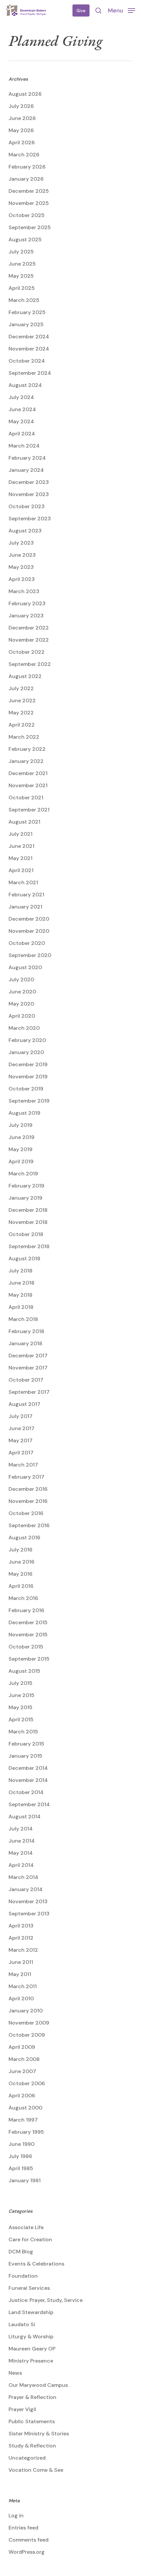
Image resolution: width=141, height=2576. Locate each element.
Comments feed (29, 2540)
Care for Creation (30, 2239)
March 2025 (24, 300)
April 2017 (21, 1453)
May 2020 (21, 1004)
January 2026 (26, 179)
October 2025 (27, 215)
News (15, 2373)
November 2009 (29, 2023)
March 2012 (23, 1950)
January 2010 (26, 2011)
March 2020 (24, 1028)
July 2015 (20, 1683)
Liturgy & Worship (31, 2336)
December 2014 (28, 1768)
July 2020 (21, 979)
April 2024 (22, 434)
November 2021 (28, 785)
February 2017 (26, 1477)
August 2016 (24, 1538)
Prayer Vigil (22, 2409)
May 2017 (20, 1440)
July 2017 (20, 1416)
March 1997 (23, 2120)
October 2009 (27, 2035)
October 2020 (27, 943)
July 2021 (20, 834)
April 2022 (22, 725)
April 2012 (21, 1938)
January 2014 (26, 1889)
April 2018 (21, 1307)
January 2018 (25, 1343)
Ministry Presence (31, 2361)
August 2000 (25, 2108)
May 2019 (20, 1149)
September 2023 (30, 519)
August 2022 (25, 676)
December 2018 (28, 1210)
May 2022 (21, 713)
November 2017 (28, 1368)
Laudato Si (22, 2324)
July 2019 (20, 1125)
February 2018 (26, 1331)
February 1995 (26, 2132)
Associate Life (26, 2227)
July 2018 (20, 1271)
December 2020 (29, 919)
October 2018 (26, 1234)
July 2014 (21, 1829)
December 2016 (28, 1489)
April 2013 (21, 1926)
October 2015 (26, 1647)
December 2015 (28, 1622)
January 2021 (25, 907)
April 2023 (22, 579)
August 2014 (25, 1817)
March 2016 (23, 1598)
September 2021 (29, 810)
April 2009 (22, 2047)
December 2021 (28, 773)
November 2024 (29, 349)
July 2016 (20, 1550)
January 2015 (25, 1756)
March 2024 (24, 446)
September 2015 (29, 1659)
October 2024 (27, 361)
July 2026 (21, 106)
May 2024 (21, 421)
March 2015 (23, 1732)
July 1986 (20, 2156)
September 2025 (30, 227)
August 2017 (24, 1404)
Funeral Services (29, 2288)
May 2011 (20, 1974)
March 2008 (24, 2059)
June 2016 (21, 1562)
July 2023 (21, 543)
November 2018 (28, 1222)
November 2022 (29, 640)
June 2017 (21, 1428)
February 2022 (27, 749)
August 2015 (24, 1671)
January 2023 (26, 616)
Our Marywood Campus (38, 2385)
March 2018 (23, 1319)
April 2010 (21, 1998)
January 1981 (25, 2180)
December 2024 (29, 337)
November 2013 (28, 1901)
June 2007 (22, 2071)
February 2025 (27, 312)
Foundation (23, 2276)
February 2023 (27, 603)
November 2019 (28, 1077)
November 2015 (28, 1635)
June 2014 (22, 1841)
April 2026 (22, 142)
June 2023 (22, 555)
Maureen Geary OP (32, 2349)
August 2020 (25, 967)
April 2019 (21, 1161)
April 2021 (21, 870)
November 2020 (29, 931)
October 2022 (27, 652)
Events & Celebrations (36, 2264)
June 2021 (21, 846)
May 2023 (21, 567)
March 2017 (23, 1465)
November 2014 (28, 1780)
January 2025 (26, 324)
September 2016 (29, 1525)
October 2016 (26, 1513)
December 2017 (28, 1356)
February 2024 (27, 458)
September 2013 (29, 1914)
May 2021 (20, 858)
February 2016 (26, 1610)
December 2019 (28, 1064)
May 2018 (20, 1295)
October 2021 (26, 798)
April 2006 (22, 2096)
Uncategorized (27, 2458)
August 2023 (25, 531)
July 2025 (21, 252)
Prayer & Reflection (32, 2397)
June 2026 (22, 118)
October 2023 (27, 506)
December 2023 (29, 482)
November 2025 (29, 203)
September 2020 (30, 955)
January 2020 (26, 1052)
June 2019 (21, 1137)
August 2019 (24, 1113)
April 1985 (21, 2168)
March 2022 (24, 737)
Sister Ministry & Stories (39, 2434)
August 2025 (25, 240)
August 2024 (25, 385)
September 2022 (30, 664)
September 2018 (29, 1246)
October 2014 (26, 1792)
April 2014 (21, 1865)
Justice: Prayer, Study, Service (46, 2300)
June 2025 (22, 264)
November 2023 (29, 494)
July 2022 (21, 688)
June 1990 (21, 2144)
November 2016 (28, 1501)
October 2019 (26, 1089)
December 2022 (29, 628)
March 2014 (23, 1877)
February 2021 (26, 895)
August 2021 (24, 822)
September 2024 (30, 373)
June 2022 (22, 700)
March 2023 (24, 591)
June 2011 (21, 1962)
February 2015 (26, 1744)
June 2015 (21, 1695)
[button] (121, 10)
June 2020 (22, 992)
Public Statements (32, 2421)
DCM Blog (21, 2252)
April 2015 (21, 1719)
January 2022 (26, 761)
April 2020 (22, 1016)
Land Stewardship (31, 2312)
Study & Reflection (32, 2446)
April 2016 (21, 1586)
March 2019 (23, 1174)
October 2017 (26, 1380)
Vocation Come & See (36, 2470)
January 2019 (25, 1198)
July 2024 (21, 397)
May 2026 (21, 130)
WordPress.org (27, 2552)
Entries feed (23, 2528)
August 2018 (24, 1258)
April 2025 (22, 288)
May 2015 (20, 1707)
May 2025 (21, 276)
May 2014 (21, 1853)
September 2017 (29, 1392)
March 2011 (23, 1986)
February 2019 (26, 1186)
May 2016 (20, 1574)
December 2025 (29, 191)
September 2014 (29, 1804)
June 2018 (21, 1283)
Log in (16, 2516)
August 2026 (25, 94)
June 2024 (22, 409)
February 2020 (27, 1040)
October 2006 (27, 2083)
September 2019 (29, 1101)
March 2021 (23, 882)
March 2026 (24, 155)
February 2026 (27, 167)
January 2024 (26, 470)
